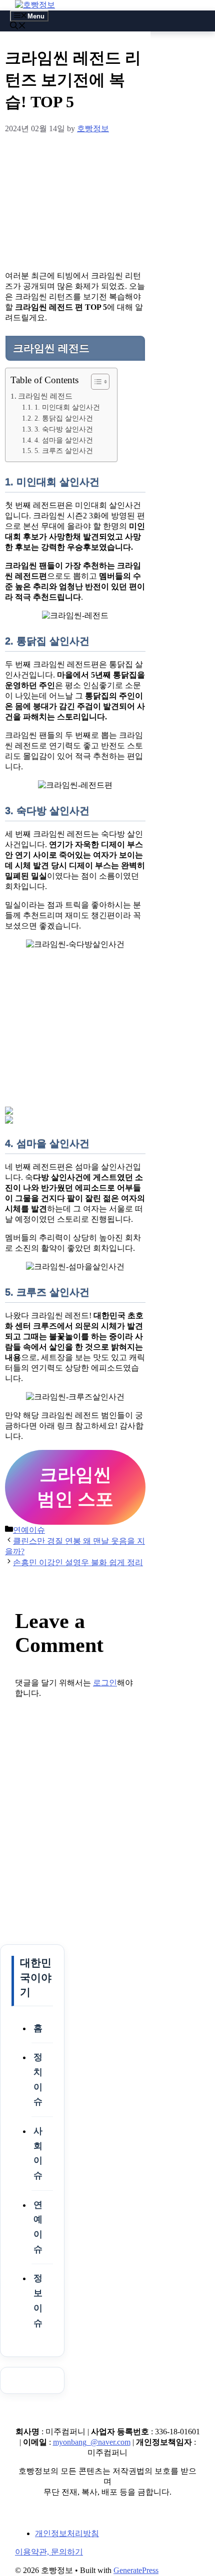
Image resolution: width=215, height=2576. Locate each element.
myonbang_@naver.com (92, 2442)
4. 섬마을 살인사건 (64, 440)
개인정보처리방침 (67, 2533)
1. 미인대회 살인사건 (67, 407)
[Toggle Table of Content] (95, 382)
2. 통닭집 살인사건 (64, 418)
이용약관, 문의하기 (49, 2552)
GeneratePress (136, 2570)
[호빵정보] (35, 5)
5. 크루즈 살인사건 (64, 451)
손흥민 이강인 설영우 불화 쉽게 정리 (78, 1562)
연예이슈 (29, 1530)
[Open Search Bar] (18, 27)
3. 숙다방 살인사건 (64, 429)
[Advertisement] (75, 201)
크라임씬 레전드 (45, 396)
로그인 (105, 1683)
